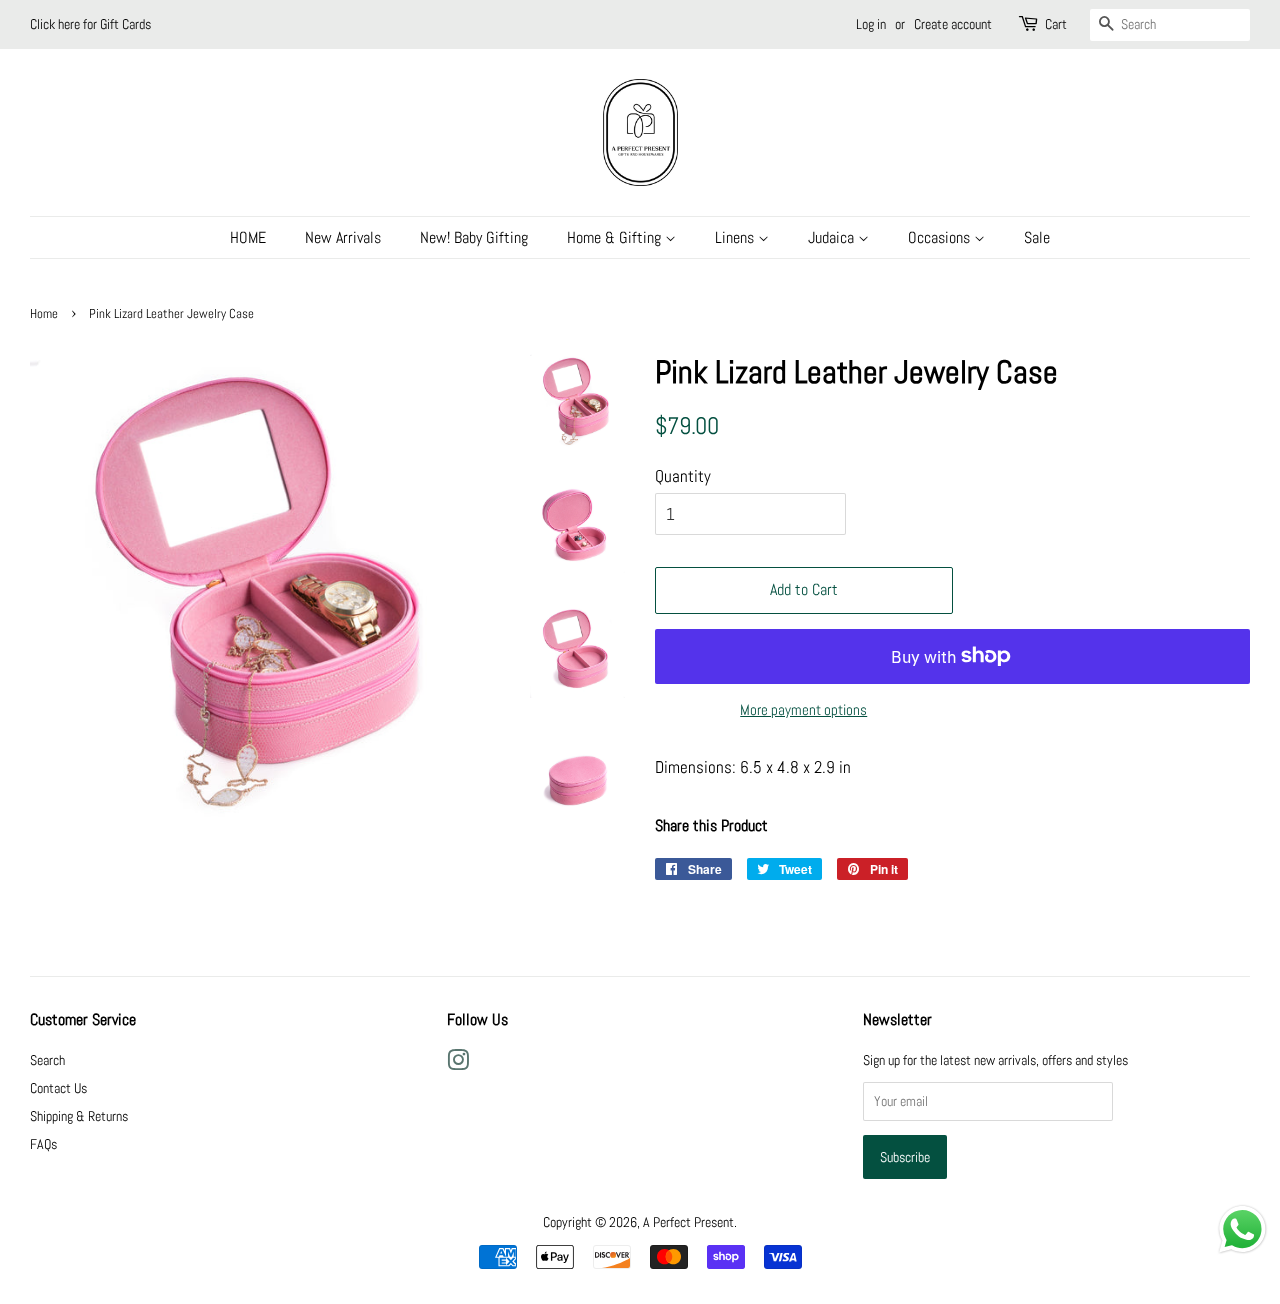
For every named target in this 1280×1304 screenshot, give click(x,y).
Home (44, 314)
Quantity (683, 476)
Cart (1056, 24)
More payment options (803, 709)
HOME (248, 237)
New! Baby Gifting (474, 237)
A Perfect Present (688, 1222)
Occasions (941, 237)
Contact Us (58, 1088)
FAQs (43, 1144)
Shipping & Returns (79, 1116)
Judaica (833, 237)
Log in (871, 24)
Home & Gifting (616, 237)
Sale (1037, 237)
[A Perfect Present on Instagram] (458, 1064)
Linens (736, 237)
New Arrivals (343, 237)
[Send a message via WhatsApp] (1242, 1229)
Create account (953, 24)
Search (47, 1060)
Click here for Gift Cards (90, 24)
